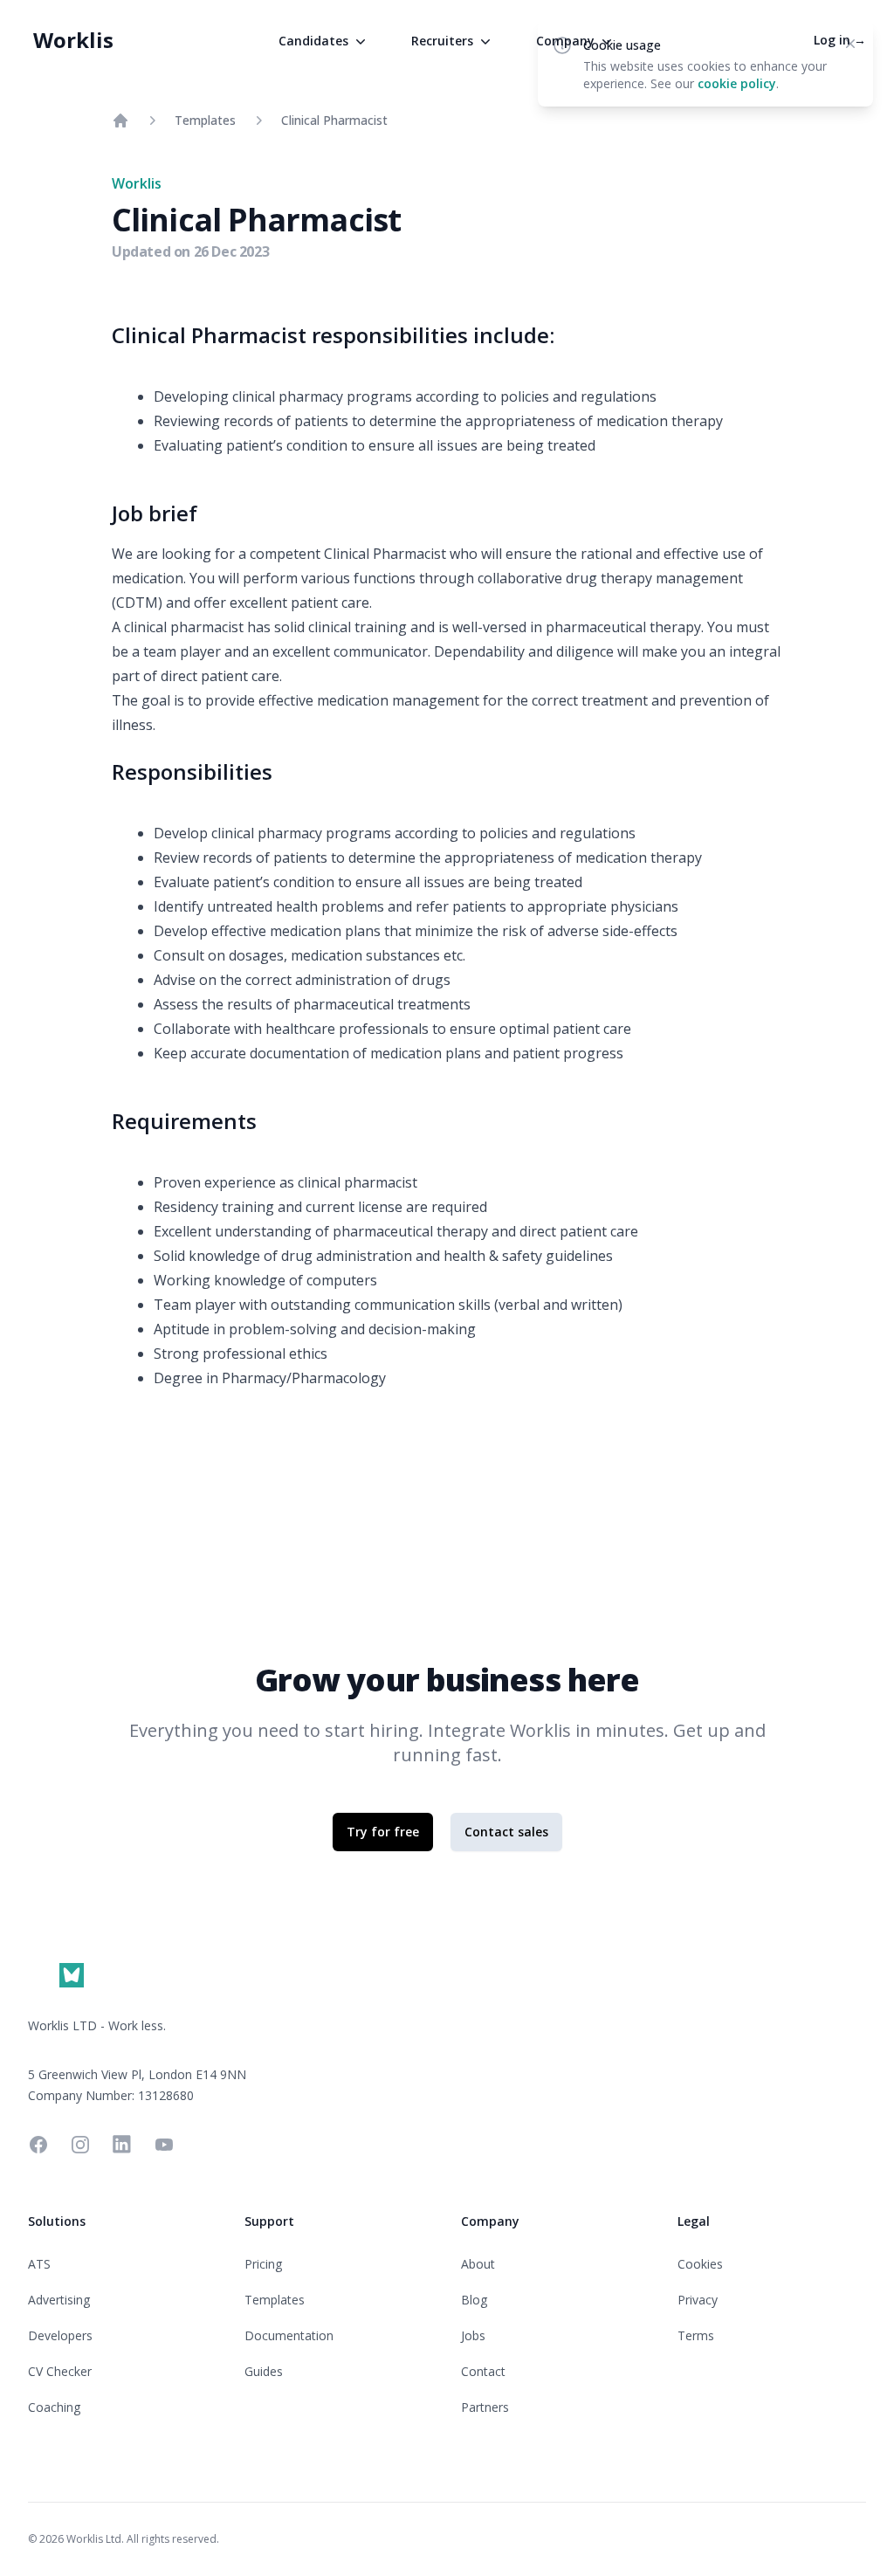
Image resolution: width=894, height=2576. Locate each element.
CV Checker (60, 2371)
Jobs (473, 2335)
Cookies (700, 2264)
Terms (696, 2335)
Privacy (698, 2300)
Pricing (263, 2264)
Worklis (73, 40)
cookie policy (737, 83)
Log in (840, 40)
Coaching (54, 2407)
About (478, 2264)
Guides (264, 2371)
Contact (483, 2371)
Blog (474, 2300)
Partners (485, 2407)
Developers (60, 2335)
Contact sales (506, 1832)
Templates (205, 120)
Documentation (289, 2335)
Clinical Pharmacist (334, 120)
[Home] (120, 121)
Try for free (383, 1832)
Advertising (59, 2300)
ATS (39, 2264)
